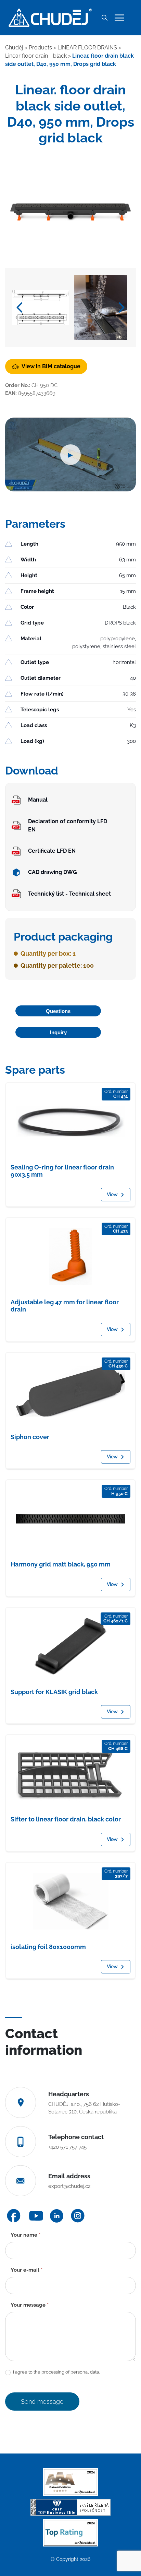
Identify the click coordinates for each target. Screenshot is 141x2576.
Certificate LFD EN (52, 851)
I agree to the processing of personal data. (56, 2372)
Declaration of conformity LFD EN (68, 825)
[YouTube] (36, 2216)
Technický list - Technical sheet (69, 894)
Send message (42, 2402)
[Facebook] (14, 2216)
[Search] (104, 18)
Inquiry (58, 1032)
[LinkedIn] (57, 2216)
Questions (58, 1011)
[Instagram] (78, 2216)
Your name (25, 2235)
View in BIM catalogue (51, 366)
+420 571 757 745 (67, 2147)
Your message (30, 2305)
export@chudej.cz (69, 2186)
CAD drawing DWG (53, 872)
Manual (38, 800)
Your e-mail (27, 2270)
